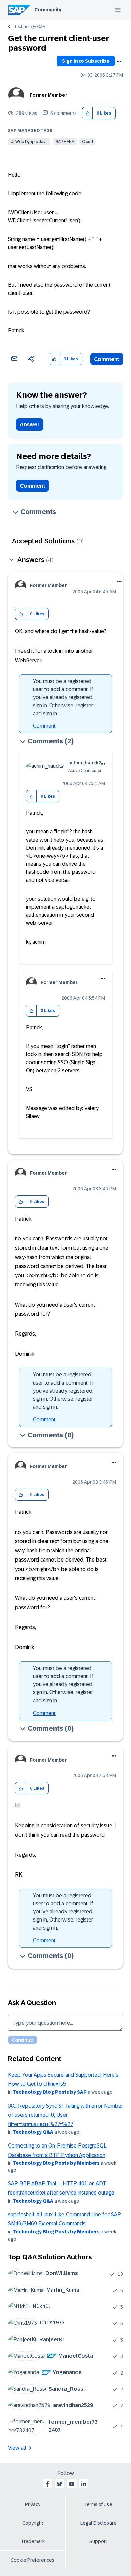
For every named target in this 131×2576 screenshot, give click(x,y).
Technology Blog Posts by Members (56, 2163)
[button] (88, 113)
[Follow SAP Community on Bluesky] (59, 2484)
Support (98, 2541)
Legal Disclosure (98, 2523)
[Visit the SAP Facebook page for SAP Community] (47, 2484)
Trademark (33, 2541)
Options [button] (119, 62)
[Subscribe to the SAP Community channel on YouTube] (72, 2484)
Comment (107, 359)
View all (17, 2448)
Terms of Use (98, 2504)
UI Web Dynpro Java (29, 142)
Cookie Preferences (33, 2560)
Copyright (33, 2523)
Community (48, 10)
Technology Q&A (30, 27)
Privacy (33, 2504)
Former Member (48, 95)
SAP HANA (65, 142)
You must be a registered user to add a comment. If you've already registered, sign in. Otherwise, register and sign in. (63, 697)
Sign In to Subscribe (86, 61)
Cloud (88, 142)
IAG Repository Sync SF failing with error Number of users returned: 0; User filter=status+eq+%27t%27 (65, 2115)
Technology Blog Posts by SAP (50, 2092)
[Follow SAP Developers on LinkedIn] (84, 2484)
